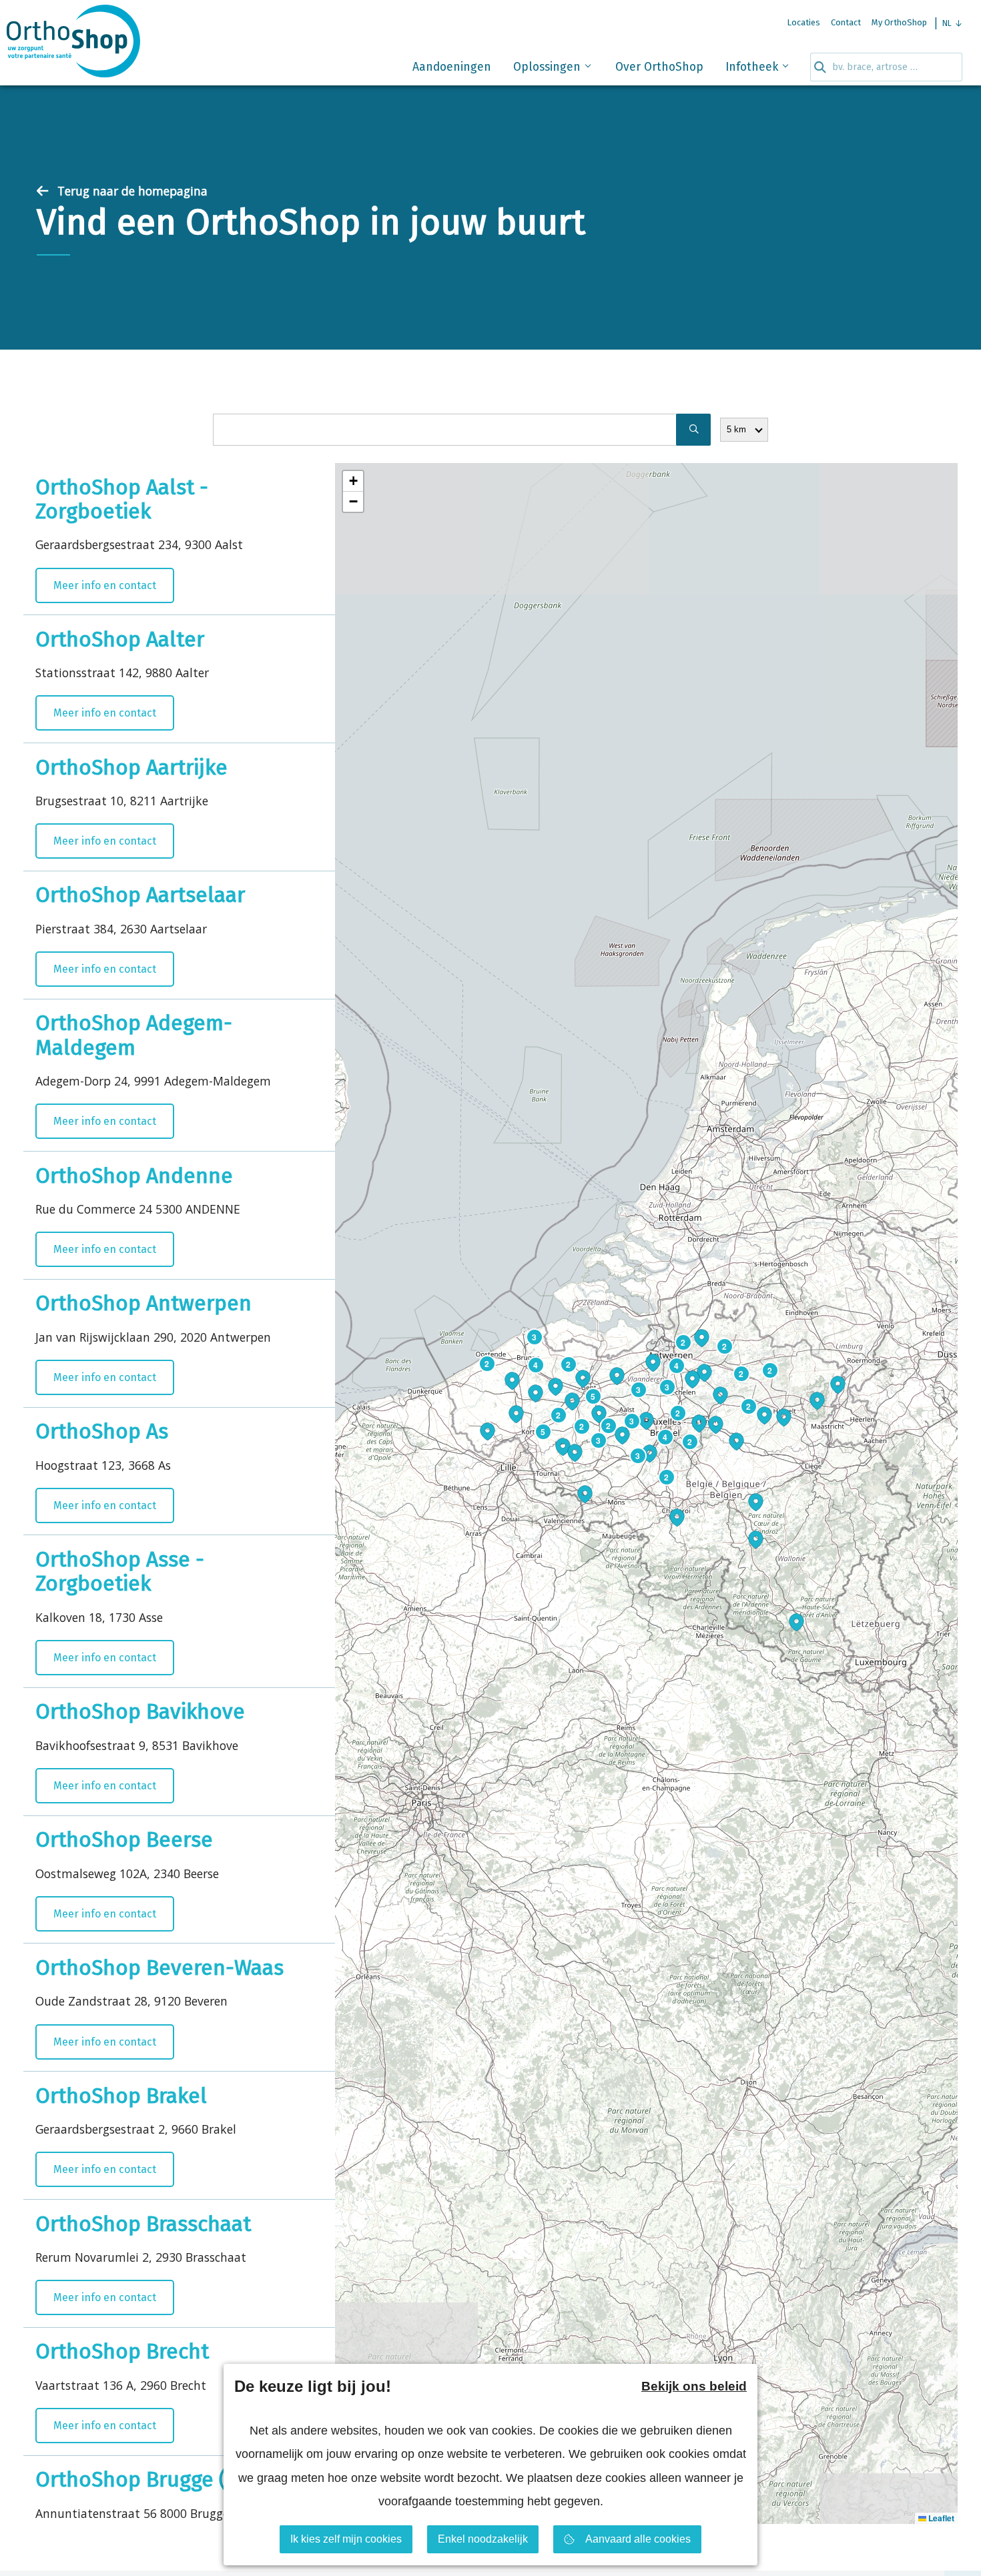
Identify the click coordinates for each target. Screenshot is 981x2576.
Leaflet (940, 2518)
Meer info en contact (105, 585)
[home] (73, 45)
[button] (555, 1380)
